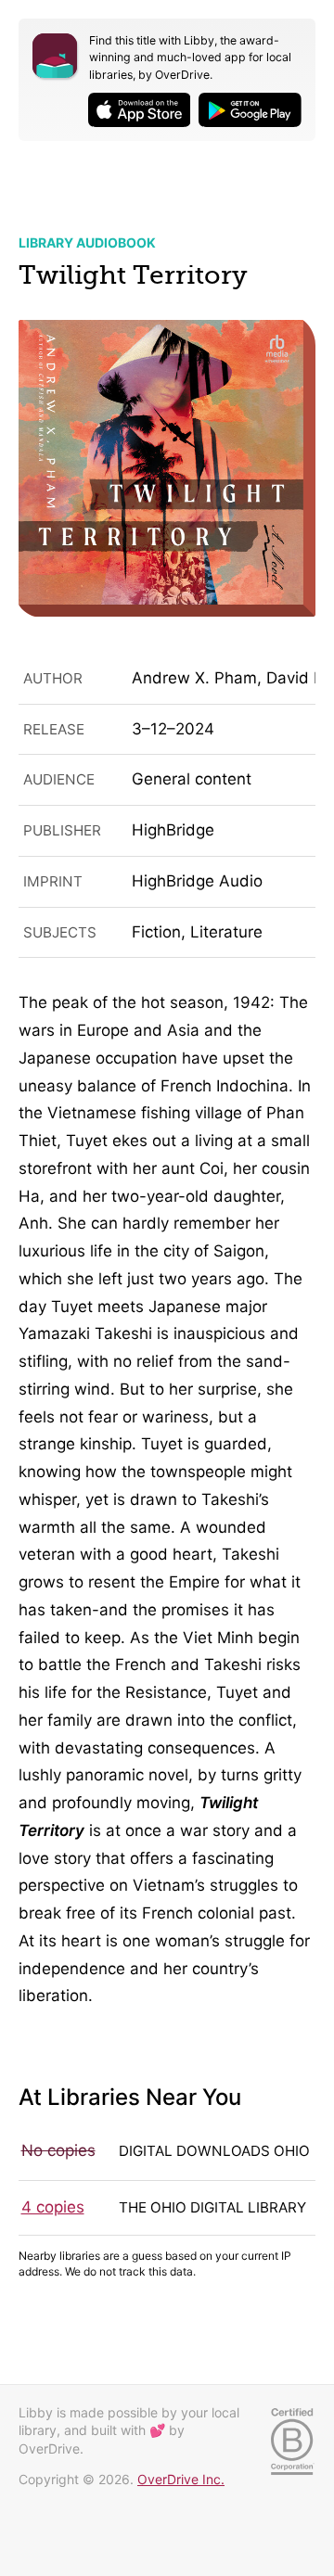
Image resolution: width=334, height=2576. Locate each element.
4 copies (53, 2207)
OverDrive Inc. (181, 2479)
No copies (58, 2150)
